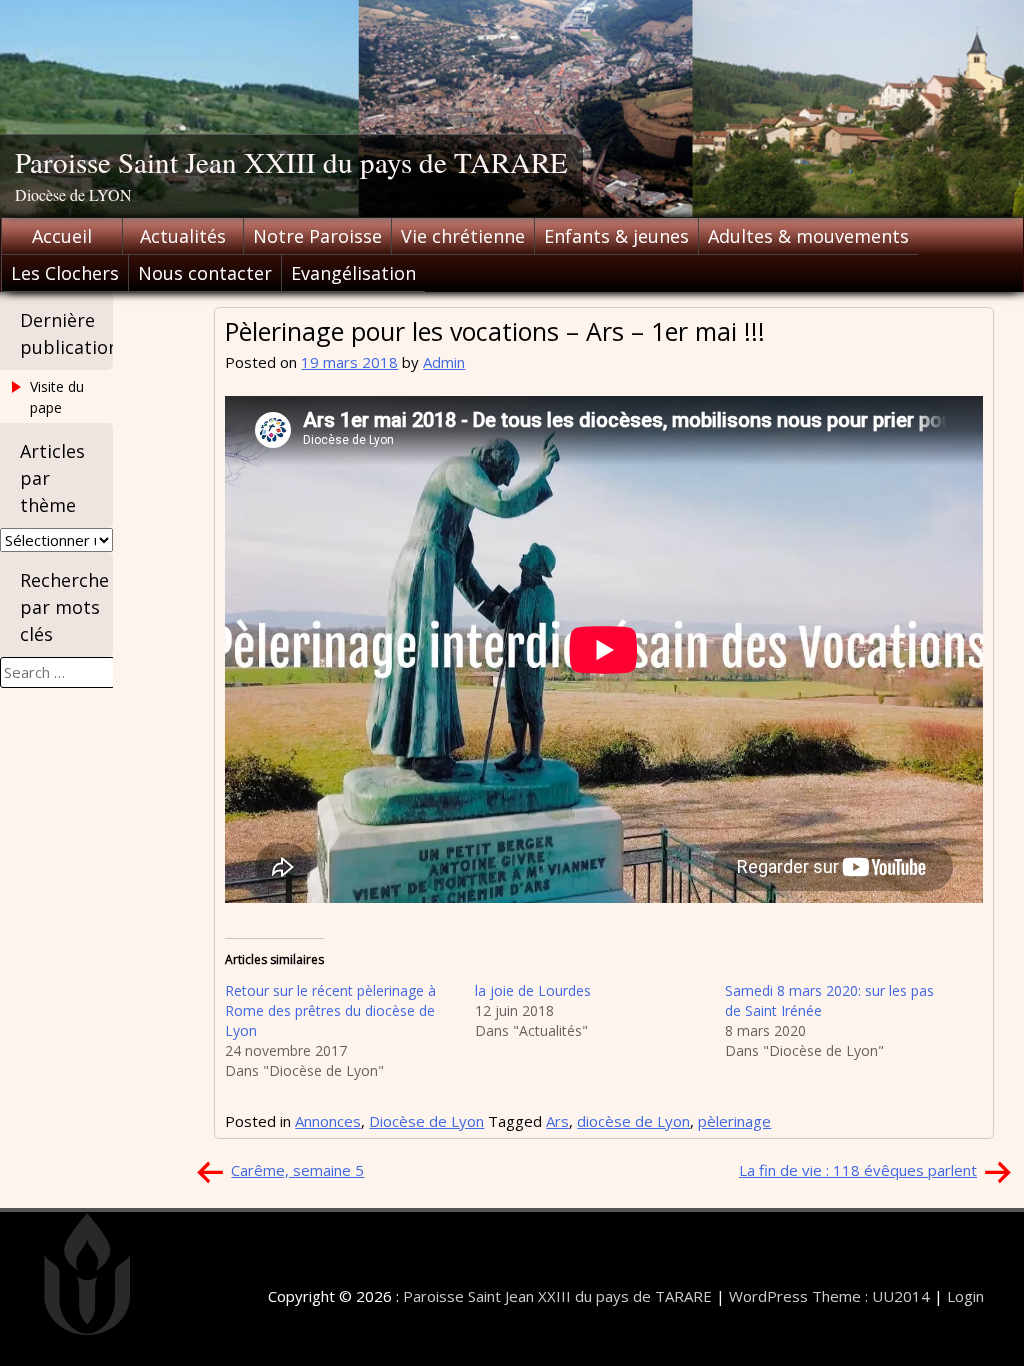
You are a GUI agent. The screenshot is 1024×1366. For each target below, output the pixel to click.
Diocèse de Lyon (426, 1121)
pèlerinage (734, 1121)
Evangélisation (353, 273)
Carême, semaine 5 (297, 1170)
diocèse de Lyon (633, 1121)
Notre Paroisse (317, 236)
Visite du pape (57, 397)
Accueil (62, 236)
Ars (557, 1121)
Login (965, 1296)
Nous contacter (205, 273)
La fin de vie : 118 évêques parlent (858, 1170)
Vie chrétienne (463, 236)
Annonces (328, 1121)
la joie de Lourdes (533, 990)
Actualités (183, 236)
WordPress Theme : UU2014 (829, 1296)
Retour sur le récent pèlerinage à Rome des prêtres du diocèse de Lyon (330, 1010)
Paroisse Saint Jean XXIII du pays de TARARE (291, 161)
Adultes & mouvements (808, 236)
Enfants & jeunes (616, 236)
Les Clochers (65, 273)
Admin (444, 362)
